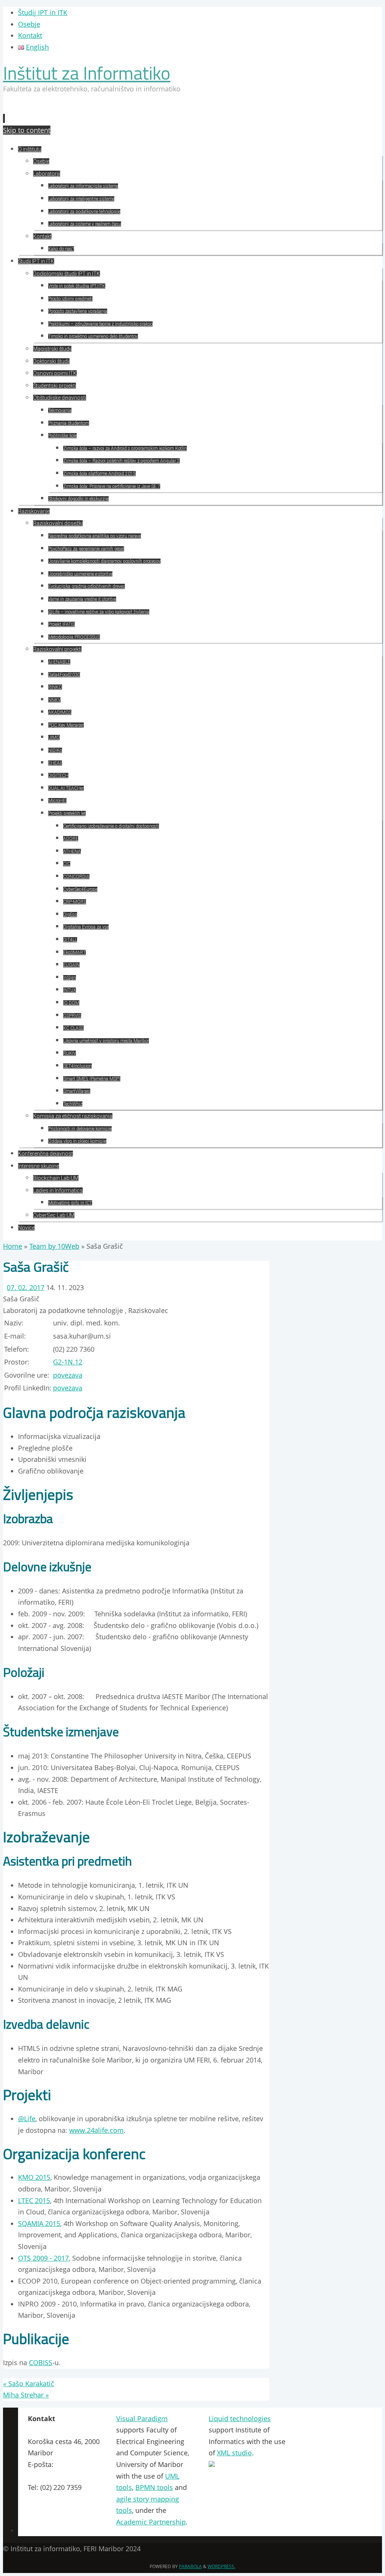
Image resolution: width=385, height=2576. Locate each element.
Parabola (190, 2566)
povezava (68, 1375)
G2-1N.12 (68, 1362)
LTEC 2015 (34, 2200)
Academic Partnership (151, 2522)
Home (13, 1246)
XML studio (234, 2453)
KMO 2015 (34, 2177)
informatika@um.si (58, 2476)
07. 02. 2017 (26, 1287)
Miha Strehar (26, 2395)
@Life (27, 2119)
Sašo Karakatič (29, 2384)
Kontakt (30, 35)
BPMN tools (154, 2487)
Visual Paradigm (142, 2419)
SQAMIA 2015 (39, 2223)
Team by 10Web (54, 1246)
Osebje (29, 24)
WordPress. (221, 2566)
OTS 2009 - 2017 (43, 2258)
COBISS (41, 2362)
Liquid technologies (240, 2419)
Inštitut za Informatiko (87, 73)
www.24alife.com (96, 2130)
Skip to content (27, 130)
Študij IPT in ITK (43, 12)
